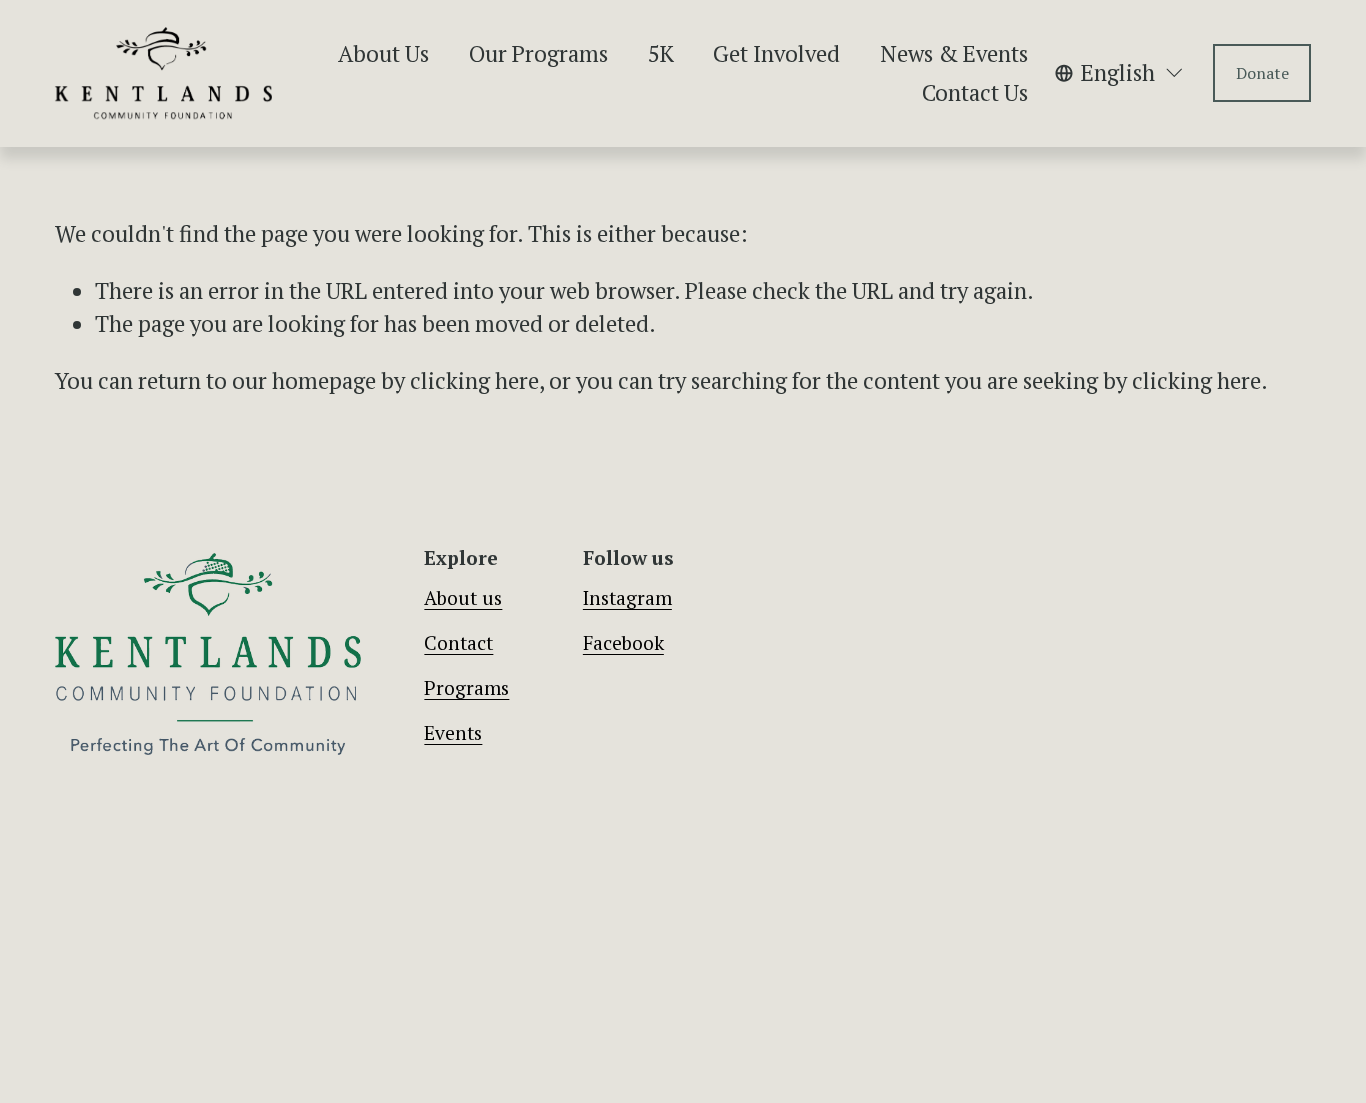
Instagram (627, 598)
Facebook (623, 643)
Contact (458, 643)
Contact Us (975, 92)
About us (463, 598)
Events (453, 733)
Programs (466, 688)
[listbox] (1120, 73)
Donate (1262, 73)
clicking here (474, 380)
